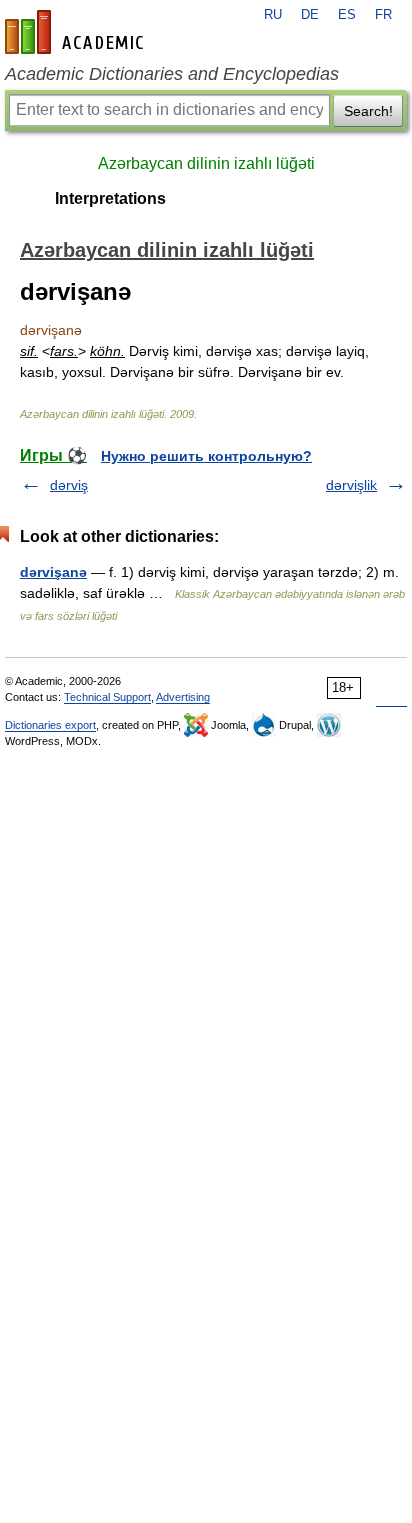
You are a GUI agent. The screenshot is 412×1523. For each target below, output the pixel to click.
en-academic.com (77, 32)
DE (310, 15)
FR (383, 15)
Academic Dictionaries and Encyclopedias (172, 74)
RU (273, 15)
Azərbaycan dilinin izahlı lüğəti (206, 163)
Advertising (183, 697)
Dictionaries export (50, 725)
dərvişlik (351, 485)
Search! (368, 111)
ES (347, 15)
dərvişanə (53, 572)
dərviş (69, 485)
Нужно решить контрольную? (206, 456)
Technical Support (107, 697)
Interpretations (110, 198)
